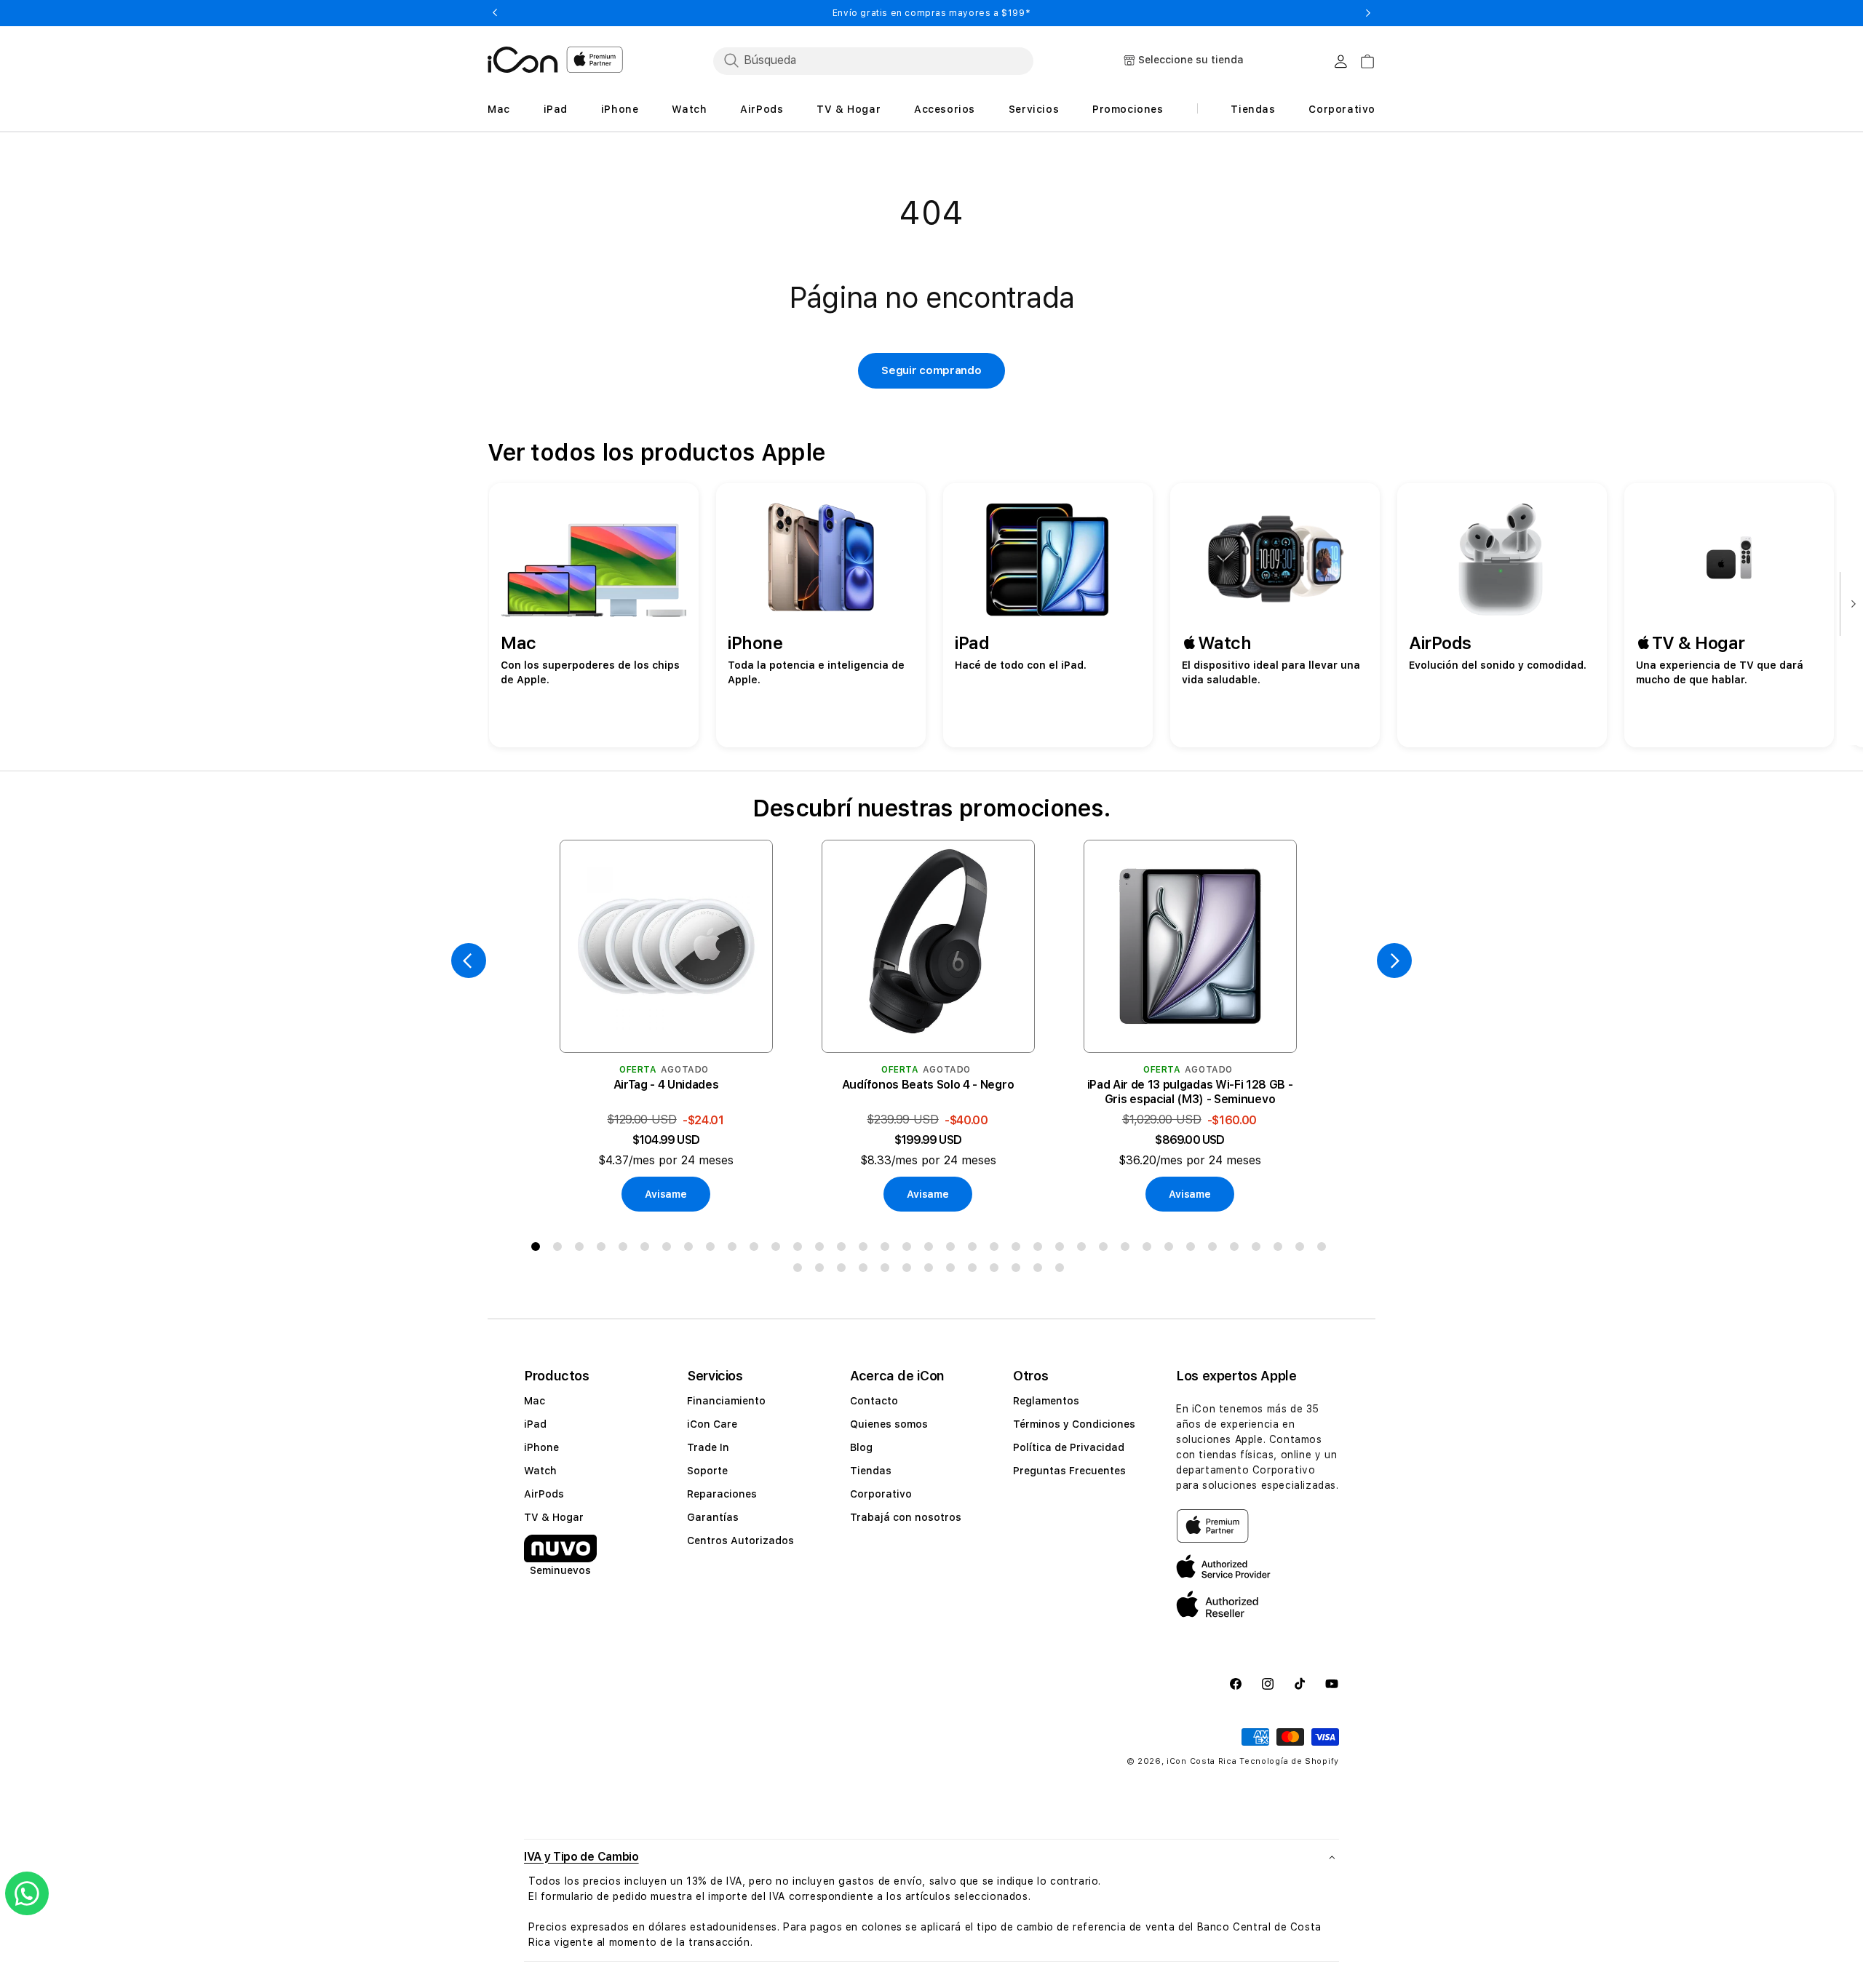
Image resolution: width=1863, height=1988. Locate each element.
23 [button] (1019, 1249)
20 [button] (953, 1249)
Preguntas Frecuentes (1069, 1471)
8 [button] (691, 1249)
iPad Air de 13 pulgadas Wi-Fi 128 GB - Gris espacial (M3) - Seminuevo (1190, 1092)
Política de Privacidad (1069, 1447)
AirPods (544, 1494)
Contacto (874, 1401)
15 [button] (844, 1249)
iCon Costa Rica (1202, 1761)
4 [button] (604, 1249)
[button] (931, 1857)
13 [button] (801, 1249)
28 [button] (1128, 1249)
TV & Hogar (554, 1517)
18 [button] (910, 1249)
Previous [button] (495, 13)
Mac (535, 1401)
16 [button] (866, 1249)
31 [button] (1193, 1249)
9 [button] (713, 1249)
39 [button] (822, 1271)
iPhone (541, 1447)
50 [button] (1062, 1271)
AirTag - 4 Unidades (666, 1085)
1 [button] (539, 1249)
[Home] (523, 60)
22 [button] (997, 1249)
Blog (861, 1447)
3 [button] (582, 1249)
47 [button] (997, 1271)
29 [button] (1150, 1249)
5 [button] (626, 1249)
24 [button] (1041, 1249)
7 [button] (670, 1249)
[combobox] (873, 60)
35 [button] (1281, 1249)
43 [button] (910, 1271)
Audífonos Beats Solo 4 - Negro (928, 1085)
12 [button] (779, 1249)
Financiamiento (726, 1401)
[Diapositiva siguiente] (1850, 605)
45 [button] (953, 1271)
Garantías (713, 1517)
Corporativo (881, 1494)
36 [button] (1303, 1249)
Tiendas (871, 1471)
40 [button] (844, 1271)
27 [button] (1106, 1249)
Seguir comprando (931, 370)
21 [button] (975, 1249)
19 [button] (931, 1249)
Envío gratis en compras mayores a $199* (931, 13)
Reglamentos (1046, 1401)
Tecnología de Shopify (1289, 1761)
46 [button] (975, 1271)
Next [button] (1368, 13)
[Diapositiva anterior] (469, 961)
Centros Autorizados (740, 1540)
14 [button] (822, 1249)
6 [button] (648, 1249)
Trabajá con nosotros (906, 1517)
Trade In (708, 1447)
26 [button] (1084, 1249)
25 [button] (1062, 1249)
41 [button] (866, 1271)
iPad (535, 1424)
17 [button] (888, 1249)
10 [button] (735, 1249)
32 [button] (1215, 1249)
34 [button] (1259, 1249)
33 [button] (1237, 1249)
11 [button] (757, 1249)
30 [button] (1172, 1249)
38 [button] (801, 1271)
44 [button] (931, 1271)
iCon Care (712, 1424)
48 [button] (1019, 1271)
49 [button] (1041, 1271)
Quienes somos (889, 1424)
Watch (540, 1471)
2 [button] (560, 1249)
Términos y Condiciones (1074, 1424)
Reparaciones (722, 1494)
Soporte (707, 1471)
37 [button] (1324, 1249)
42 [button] (888, 1271)
